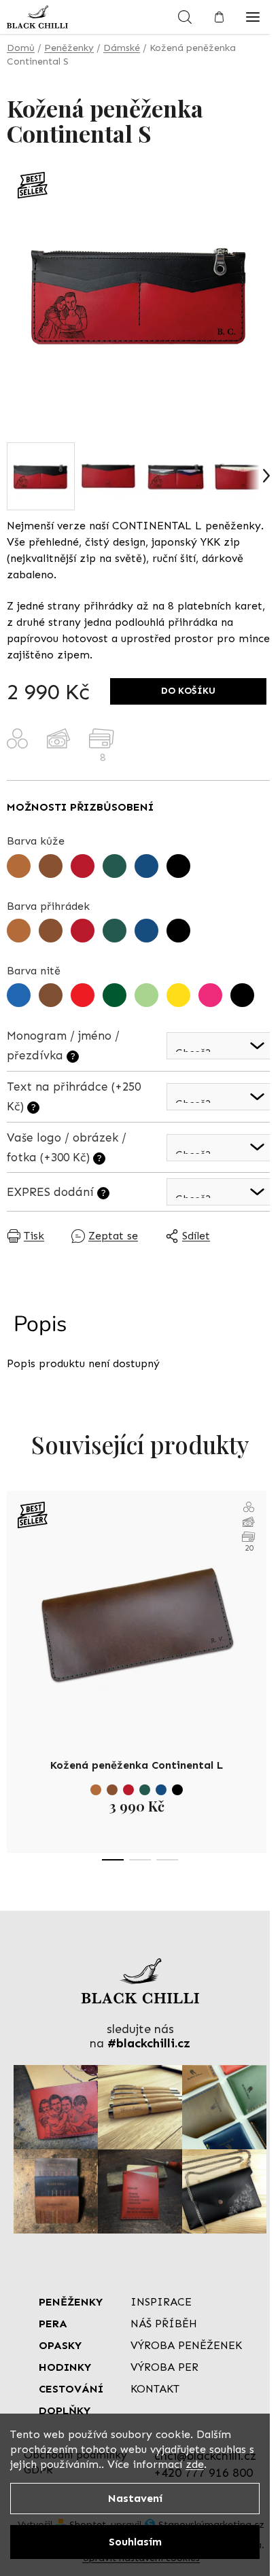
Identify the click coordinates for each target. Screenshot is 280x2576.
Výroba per (164, 2367)
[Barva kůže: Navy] (161, 1790)
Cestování (71, 2389)
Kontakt (155, 2389)
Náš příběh (164, 2324)
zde (195, 2464)
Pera (53, 2324)
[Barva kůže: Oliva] (145, 1790)
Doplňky (65, 2411)
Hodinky (65, 2367)
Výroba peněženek (186, 2345)
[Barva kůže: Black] (177, 1790)
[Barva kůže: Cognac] (96, 1790)
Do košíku (188, 691)
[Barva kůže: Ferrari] (128, 1790)
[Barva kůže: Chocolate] (112, 1790)
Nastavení (135, 2498)
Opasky (60, 2345)
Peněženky (71, 2302)
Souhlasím (135, 2542)
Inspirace (161, 2302)
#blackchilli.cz (149, 2044)
